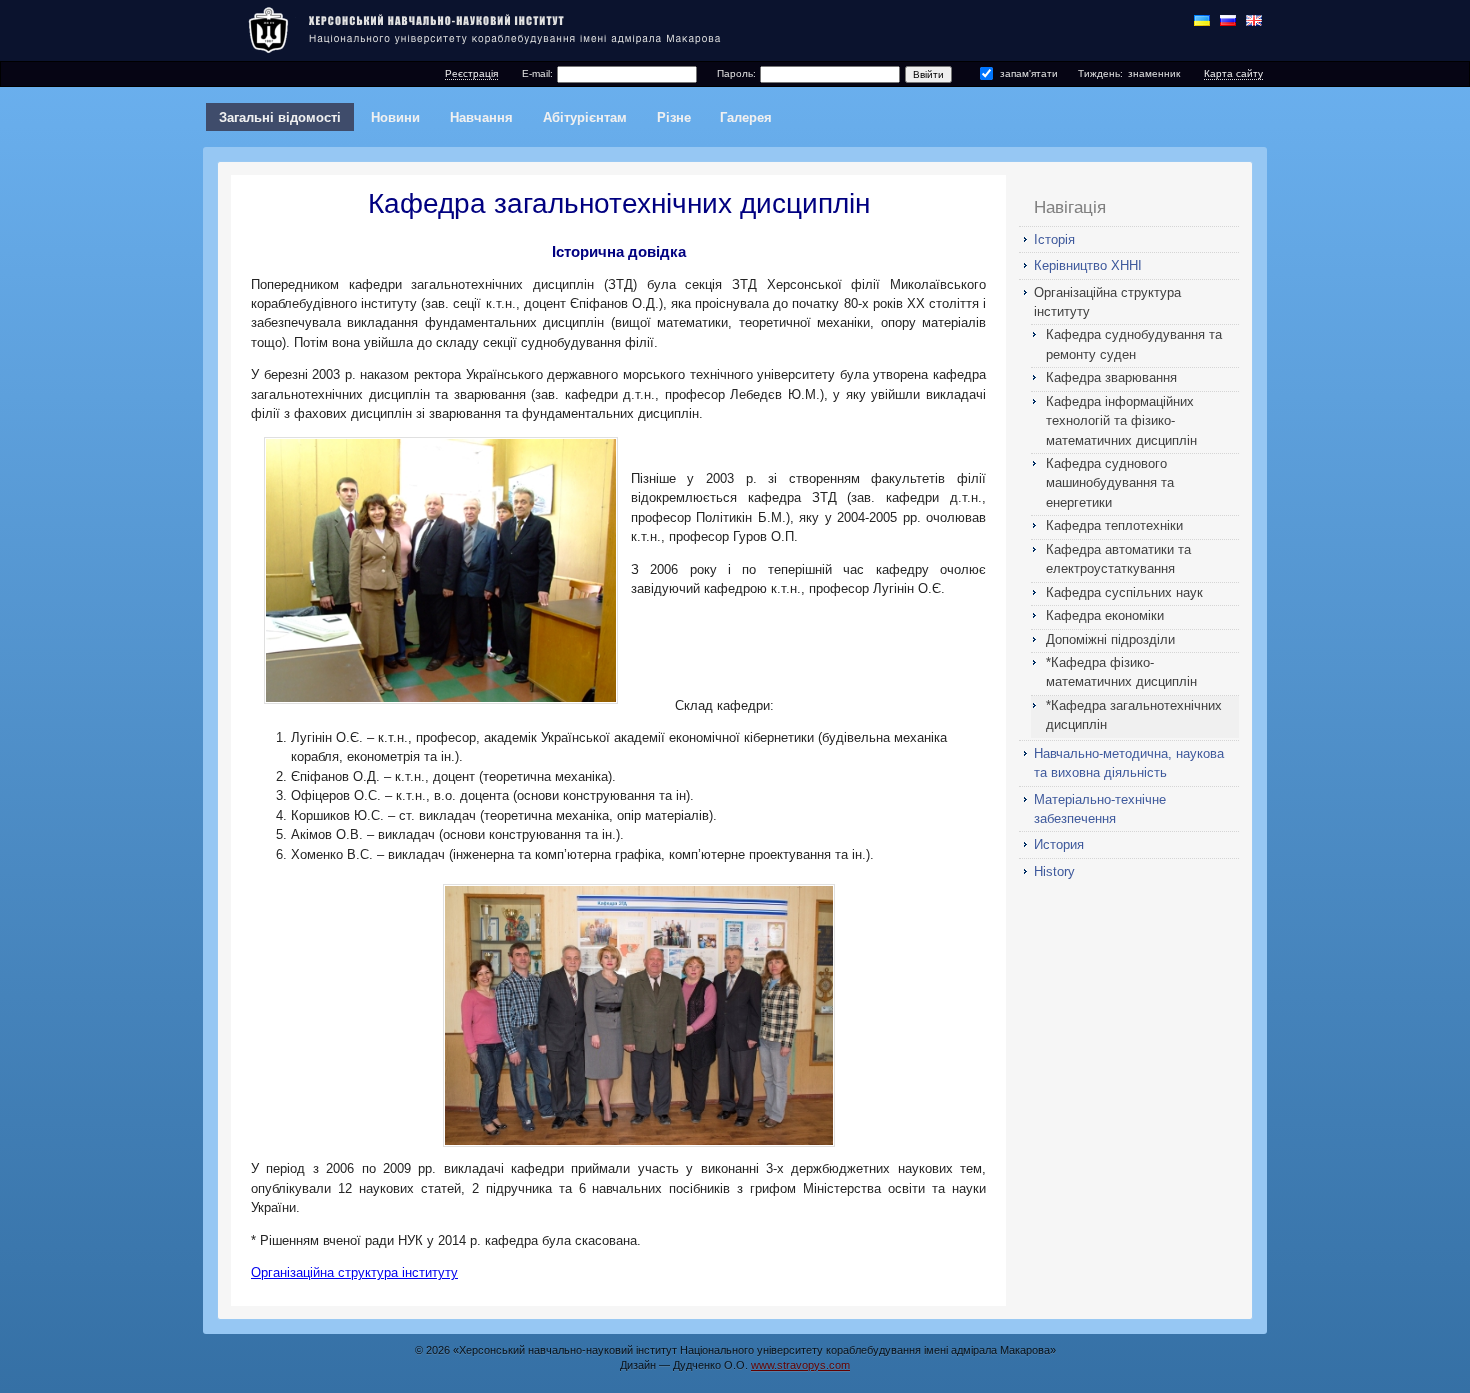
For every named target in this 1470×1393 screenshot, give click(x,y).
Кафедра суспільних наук (1124, 592)
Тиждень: (1100, 73)
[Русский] (1228, 20)
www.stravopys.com (800, 1365)
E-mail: (537, 73)
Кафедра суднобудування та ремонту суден (1134, 344)
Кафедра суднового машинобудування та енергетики (1110, 483)
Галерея (746, 117)
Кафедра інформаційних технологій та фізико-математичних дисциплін (1121, 421)
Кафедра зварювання (1111, 377)
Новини (395, 117)
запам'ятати (1029, 73)
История (1059, 844)
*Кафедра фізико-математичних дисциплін (1121, 672)
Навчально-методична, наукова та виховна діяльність (1129, 763)
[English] (1254, 20)
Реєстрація (471, 73)
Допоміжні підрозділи (1110, 639)
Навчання (481, 117)
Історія (1054, 239)
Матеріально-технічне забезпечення (1100, 809)
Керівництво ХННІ (1088, 265)
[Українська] (1202, 20)
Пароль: (736, 73)
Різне (674, 117)
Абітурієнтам (585, 117)
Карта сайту (1233, 73)
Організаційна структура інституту (1107, 302)
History (1054, 871)
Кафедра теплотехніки (1114, 525)
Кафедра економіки (1105, 615)
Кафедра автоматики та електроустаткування (1118, 559)
